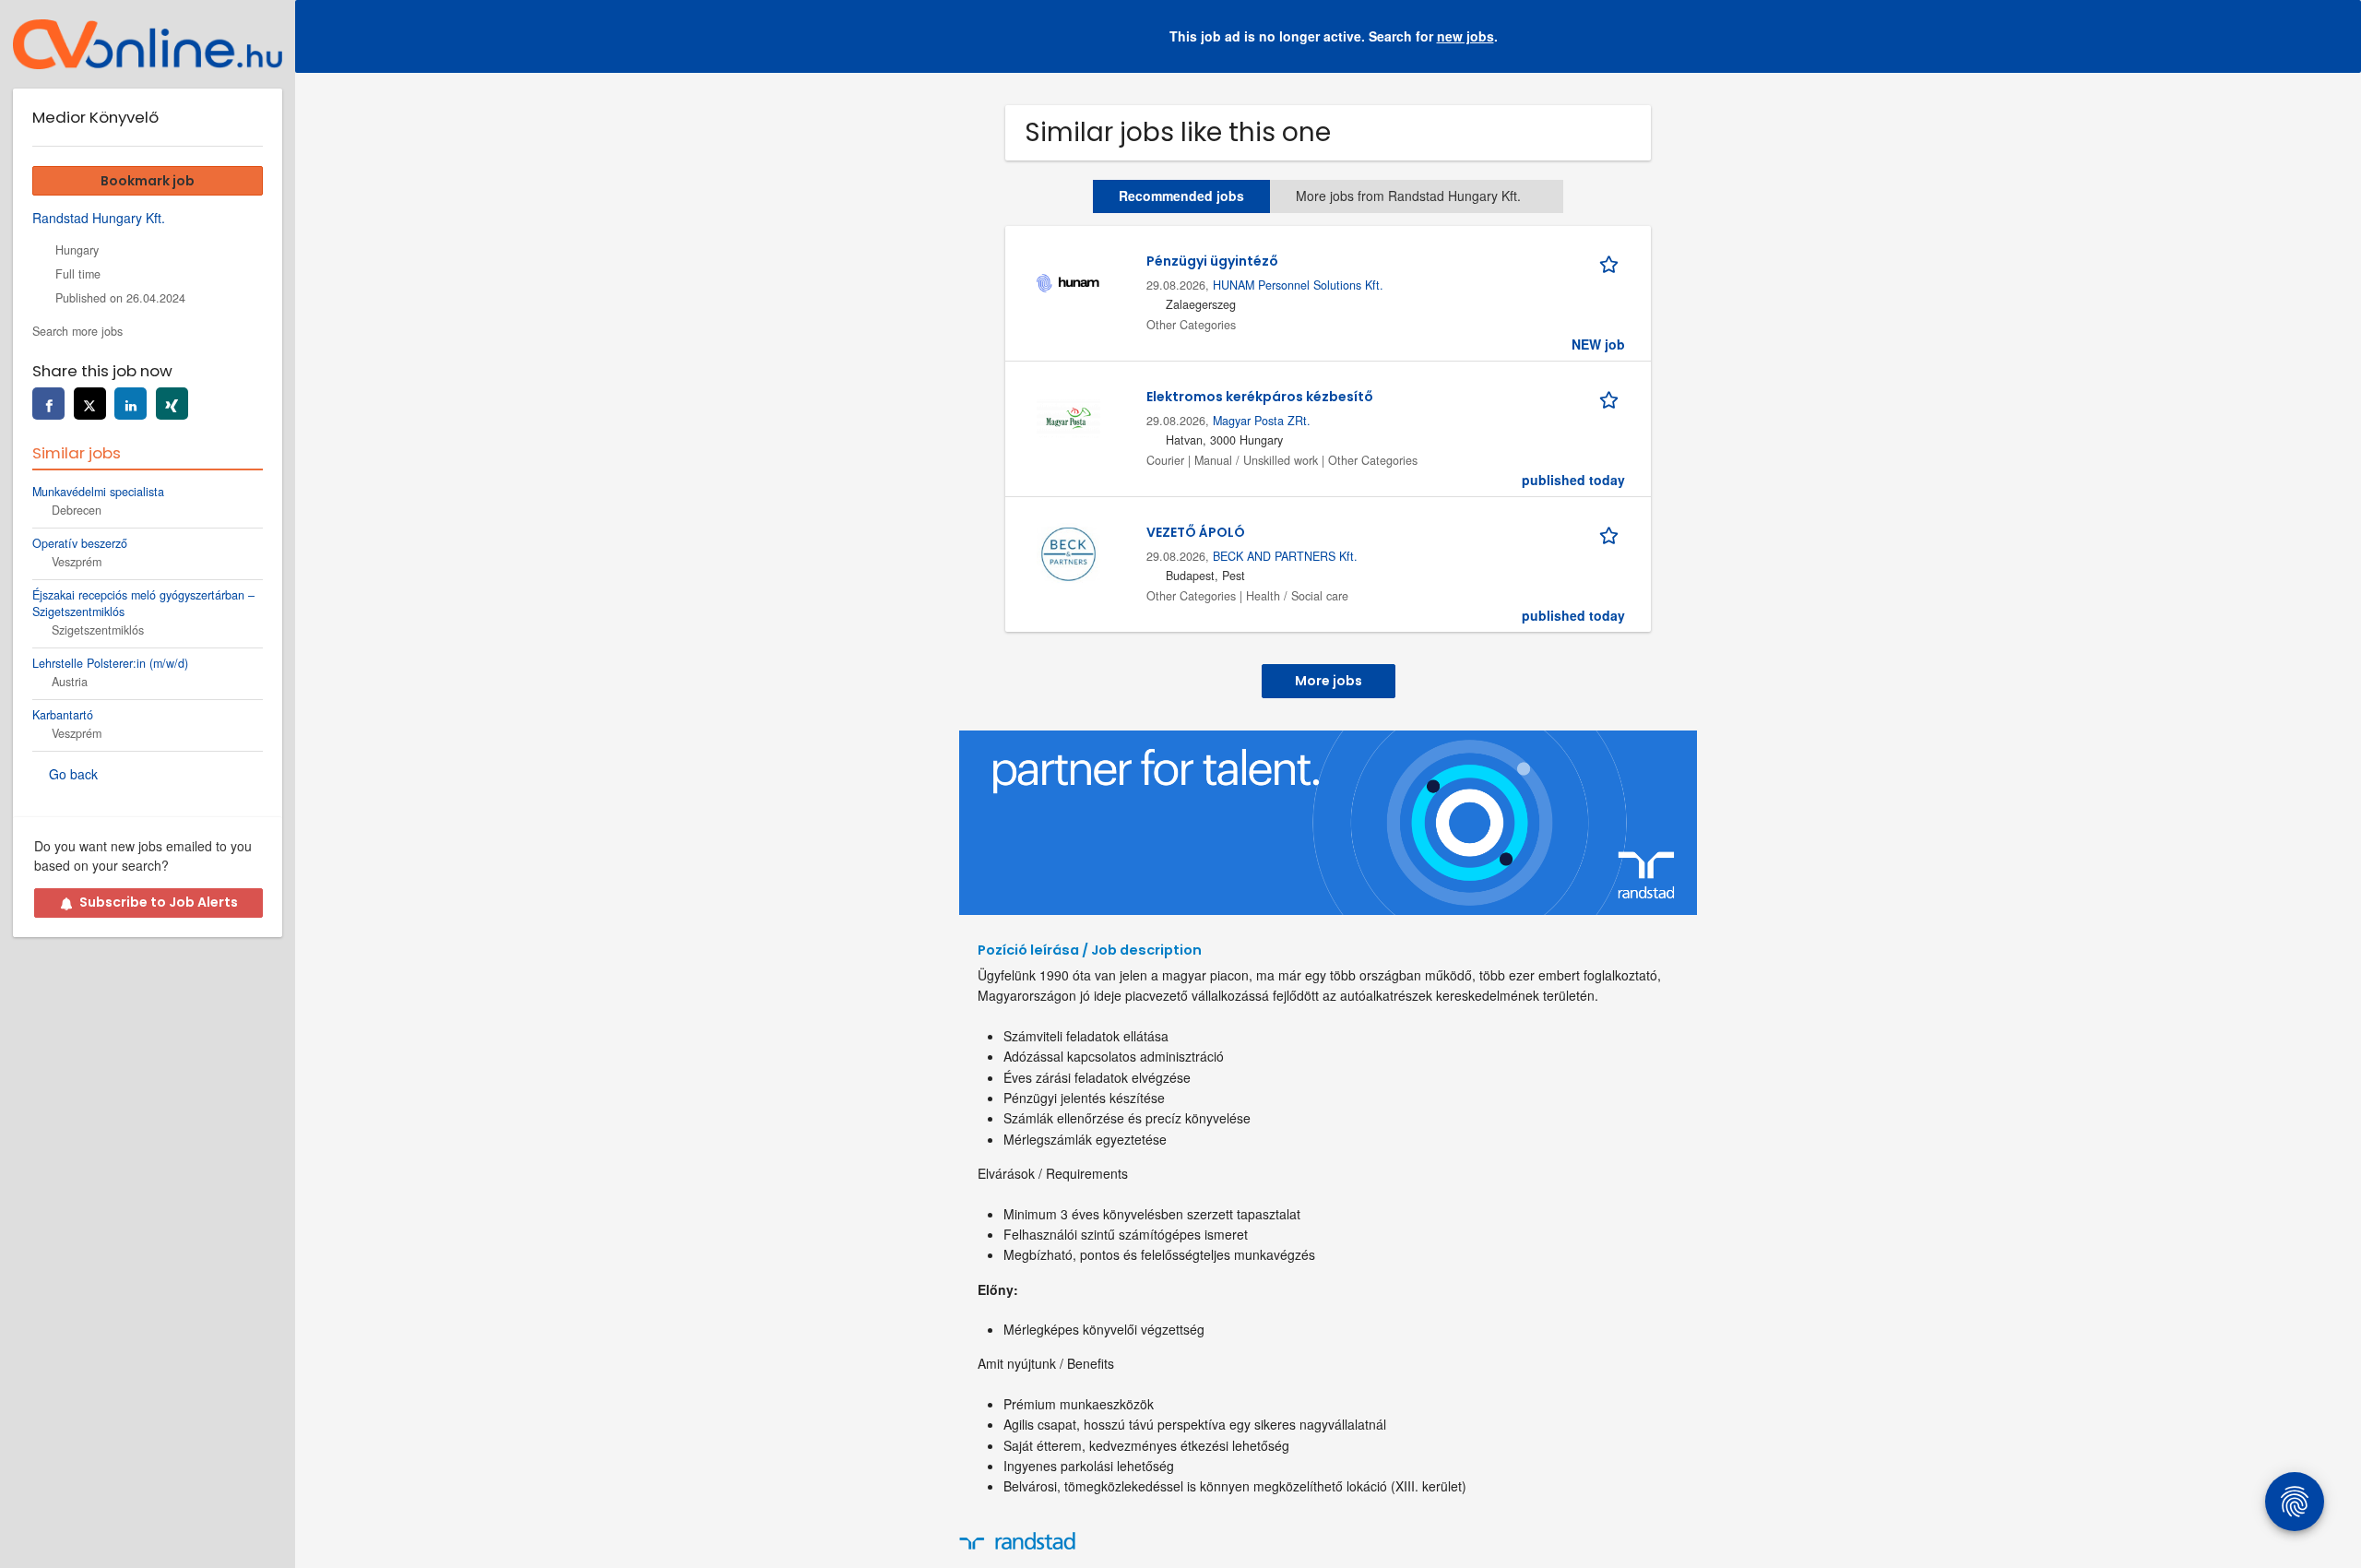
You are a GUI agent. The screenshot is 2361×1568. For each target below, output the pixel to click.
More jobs (1329, 681)
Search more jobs (77, 331)
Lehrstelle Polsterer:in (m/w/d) (110, 663)
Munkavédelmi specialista (98, 492)
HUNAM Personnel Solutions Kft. (1298, 285)
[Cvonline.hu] (148, 44)
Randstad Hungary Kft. (99, 218)
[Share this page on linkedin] (131, 404)
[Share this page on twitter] (90, 404)
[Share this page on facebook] (48, 404)
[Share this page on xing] (172, 404)
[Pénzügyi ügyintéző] (1068, 280)
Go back (73, 774)
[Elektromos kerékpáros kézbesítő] (1068, 416)
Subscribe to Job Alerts (159, 902)
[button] (2332, 36)
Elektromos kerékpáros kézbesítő (1260, 397)
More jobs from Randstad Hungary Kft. (1408, 196)
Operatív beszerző (80, 543)
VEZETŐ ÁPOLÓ (1196, 532)
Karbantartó (63, 715)
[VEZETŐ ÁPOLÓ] (1068, 552)
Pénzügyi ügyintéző (1212, 261)
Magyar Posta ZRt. (1262, 421)
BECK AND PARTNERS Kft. (1285, 556)
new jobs (1465, 36)
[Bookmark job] (1612, 261)
